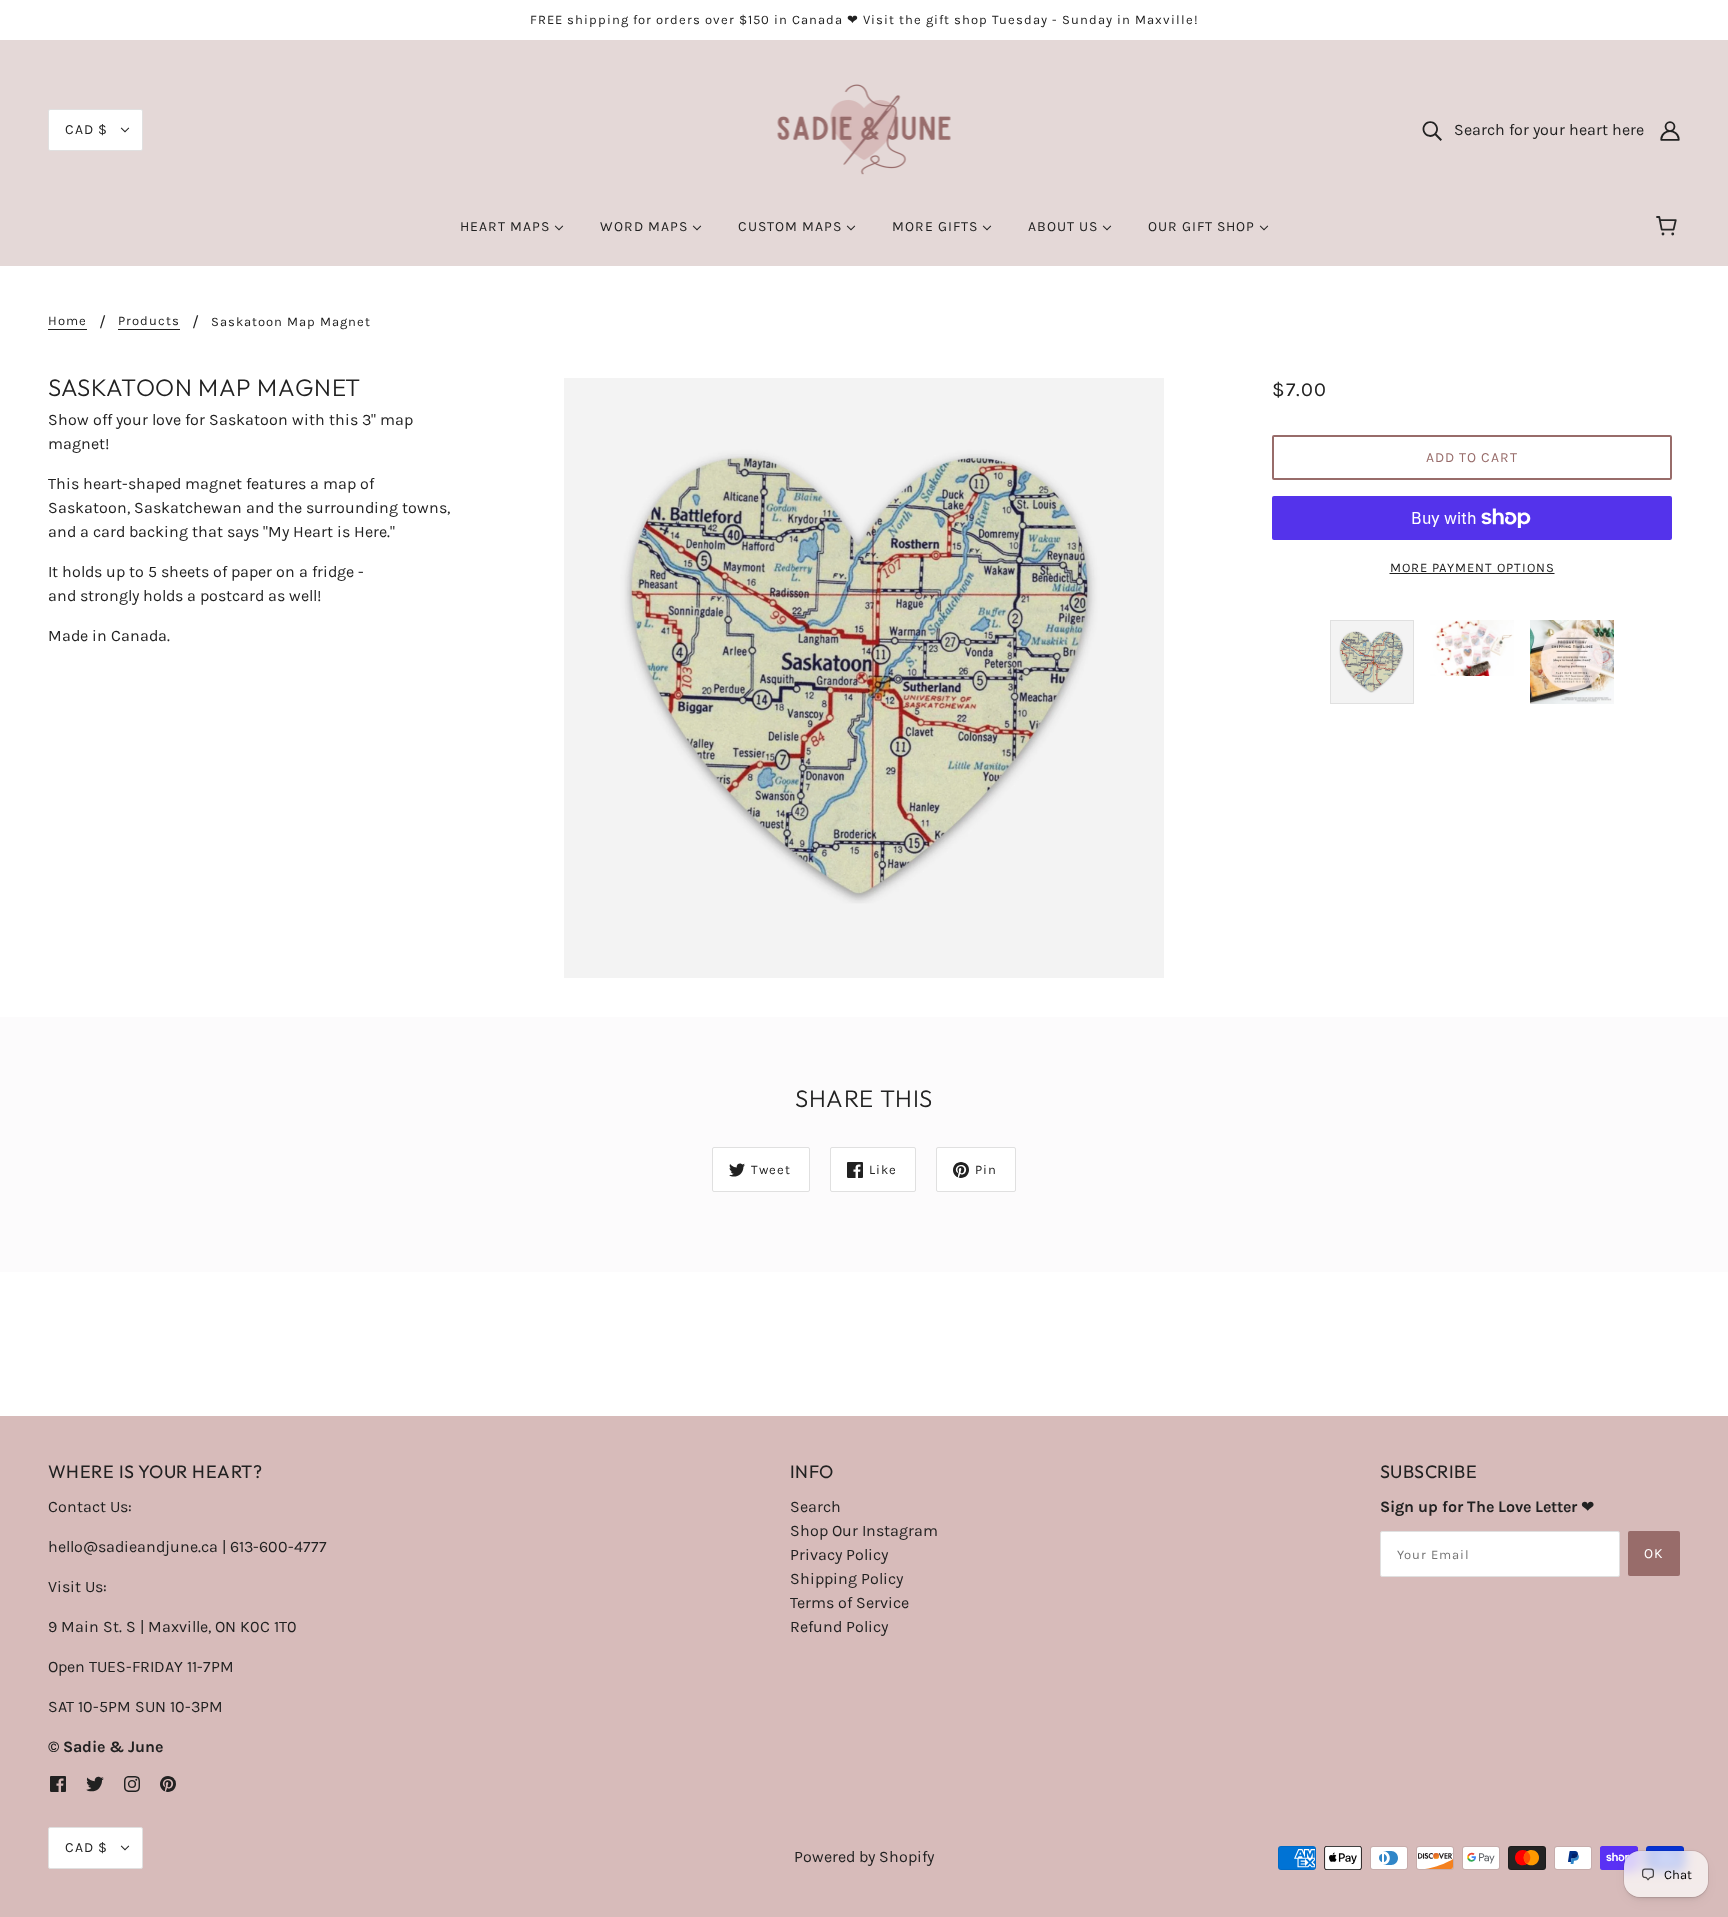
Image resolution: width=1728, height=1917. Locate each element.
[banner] (864, 128)
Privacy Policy (839, 1554)
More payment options (1472, 567)
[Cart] (1669, 227)
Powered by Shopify (864, 1856)
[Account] (1670, 130)
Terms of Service (849, 1602)
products (149, 321)
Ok (1654, 1553)
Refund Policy (839, 1626)
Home (67, 321)
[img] (58, 1783)
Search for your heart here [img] (1543, 129)
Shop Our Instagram (864, 1530)
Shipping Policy (846, 1578)
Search (815, 1506)
